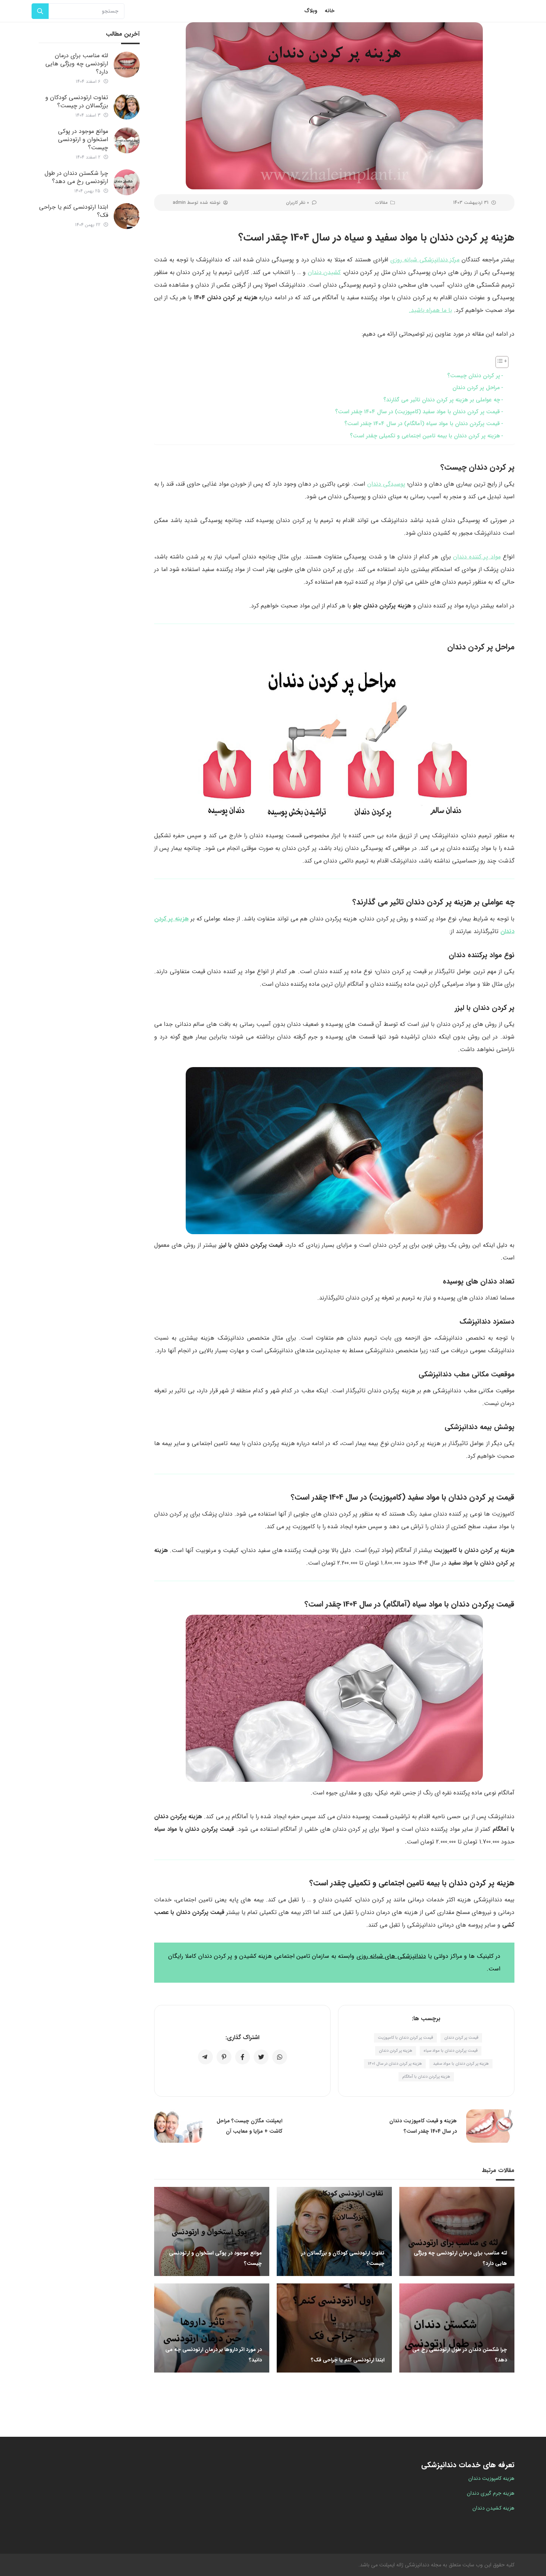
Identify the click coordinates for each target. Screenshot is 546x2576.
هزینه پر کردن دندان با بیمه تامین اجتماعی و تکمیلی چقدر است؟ (425, 436)
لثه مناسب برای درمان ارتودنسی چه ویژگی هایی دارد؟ (77, 64)
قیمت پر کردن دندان (461, 2038)
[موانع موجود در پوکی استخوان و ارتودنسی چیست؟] (127, 140)
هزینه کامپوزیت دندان (491, 2478)
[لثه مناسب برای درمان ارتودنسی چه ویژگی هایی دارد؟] (127, 65)
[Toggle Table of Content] (498, 362)
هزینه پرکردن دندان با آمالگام (426, 2077)
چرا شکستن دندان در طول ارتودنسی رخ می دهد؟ (76, 177)
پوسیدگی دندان (386, 484)
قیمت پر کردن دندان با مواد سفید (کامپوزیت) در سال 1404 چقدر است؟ (417, 412)
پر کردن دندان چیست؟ (474, 376)
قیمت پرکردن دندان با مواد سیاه (451, 2051)
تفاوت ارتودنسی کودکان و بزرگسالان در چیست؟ (77, 102)
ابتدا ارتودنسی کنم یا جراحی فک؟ (74, 211)
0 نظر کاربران (298, 203)
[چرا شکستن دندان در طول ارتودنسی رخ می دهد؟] (127, 182)
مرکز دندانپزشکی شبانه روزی (425, 260)
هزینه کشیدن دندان (493, 2508)
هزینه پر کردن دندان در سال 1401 (395, 2064)
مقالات (381, 203)
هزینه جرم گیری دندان (491, 2493)
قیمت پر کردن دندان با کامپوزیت (405, 2038)
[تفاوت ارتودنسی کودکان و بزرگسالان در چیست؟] (127, 107)
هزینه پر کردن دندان (396, 2051)
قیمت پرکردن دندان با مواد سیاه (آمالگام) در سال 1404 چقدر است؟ (422, 424)
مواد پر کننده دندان (477, 557)
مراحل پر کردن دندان (476, 388)
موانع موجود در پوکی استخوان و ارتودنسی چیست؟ (83, 139)
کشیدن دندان (324, 272)
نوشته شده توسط (196, 203)
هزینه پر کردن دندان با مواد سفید (461, 2064)
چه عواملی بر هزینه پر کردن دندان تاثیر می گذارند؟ (442, 400)
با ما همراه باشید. (430, 310)
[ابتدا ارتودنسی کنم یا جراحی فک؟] (127, 216)
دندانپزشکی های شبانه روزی (391, 1956)
